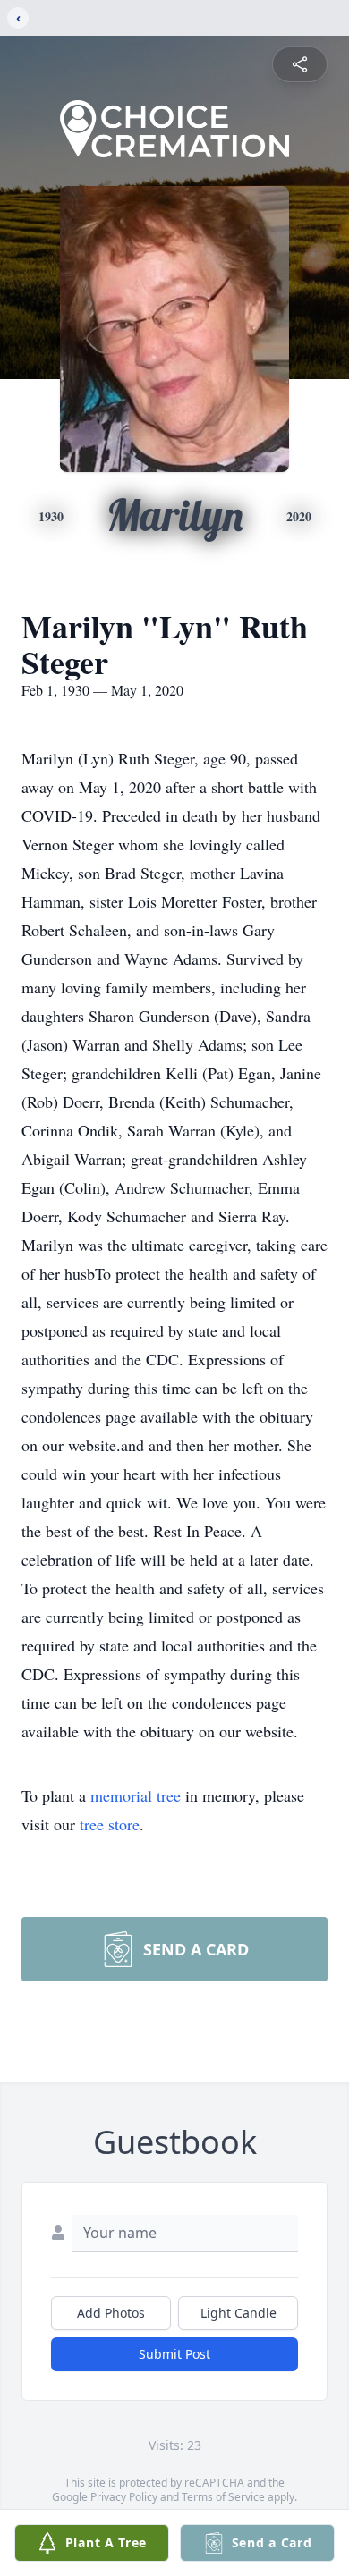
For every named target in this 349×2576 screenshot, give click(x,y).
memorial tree (136, 1795)
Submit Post (174, 2354)
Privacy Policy (124, 2497)
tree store (110, 1824)
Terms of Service (223, 2497)
